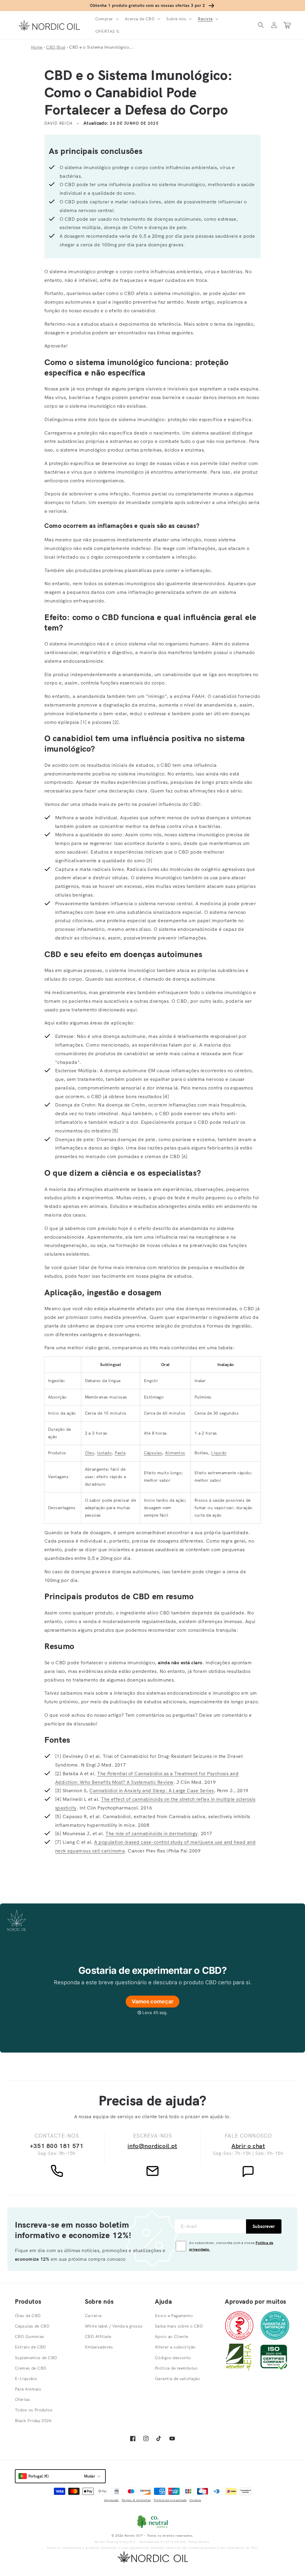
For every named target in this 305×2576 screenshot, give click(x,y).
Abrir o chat (248, 2146)
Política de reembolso (176, 2368)
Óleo (90, 1453)
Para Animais (28, 2389)
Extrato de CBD (31, 2347)
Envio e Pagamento (174, 2316)
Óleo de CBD (28, 2316)
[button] (106, 19)
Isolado (104, 1453)
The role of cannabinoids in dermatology (152, 1833)
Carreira (93, 2316)
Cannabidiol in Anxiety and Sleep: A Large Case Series (151, 1790)
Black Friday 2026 (33, 2421)
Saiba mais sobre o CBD (179, 2326)
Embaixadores (99, 2347)
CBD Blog (56, 47)
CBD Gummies (30, 2337)
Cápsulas (153, 1453)
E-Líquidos (26, 2379)
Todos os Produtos (34, 2410)
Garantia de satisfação (177, 2379)
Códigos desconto (173, 2358)
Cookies (195, 2500)
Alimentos (175, 1453)
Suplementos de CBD (36, 2358)
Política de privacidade (170, 2500)
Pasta (120, 1453)
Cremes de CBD (31, 2368)
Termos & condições (136, 2500)
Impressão (111, 2500)
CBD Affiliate (98, 2337)
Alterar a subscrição (175, 2347)
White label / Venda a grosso (114, 2326)
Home (37, 47)
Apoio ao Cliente (172, 2337)
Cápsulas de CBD (32, 2326)
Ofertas (22, 2399)
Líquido (219, 1453)
